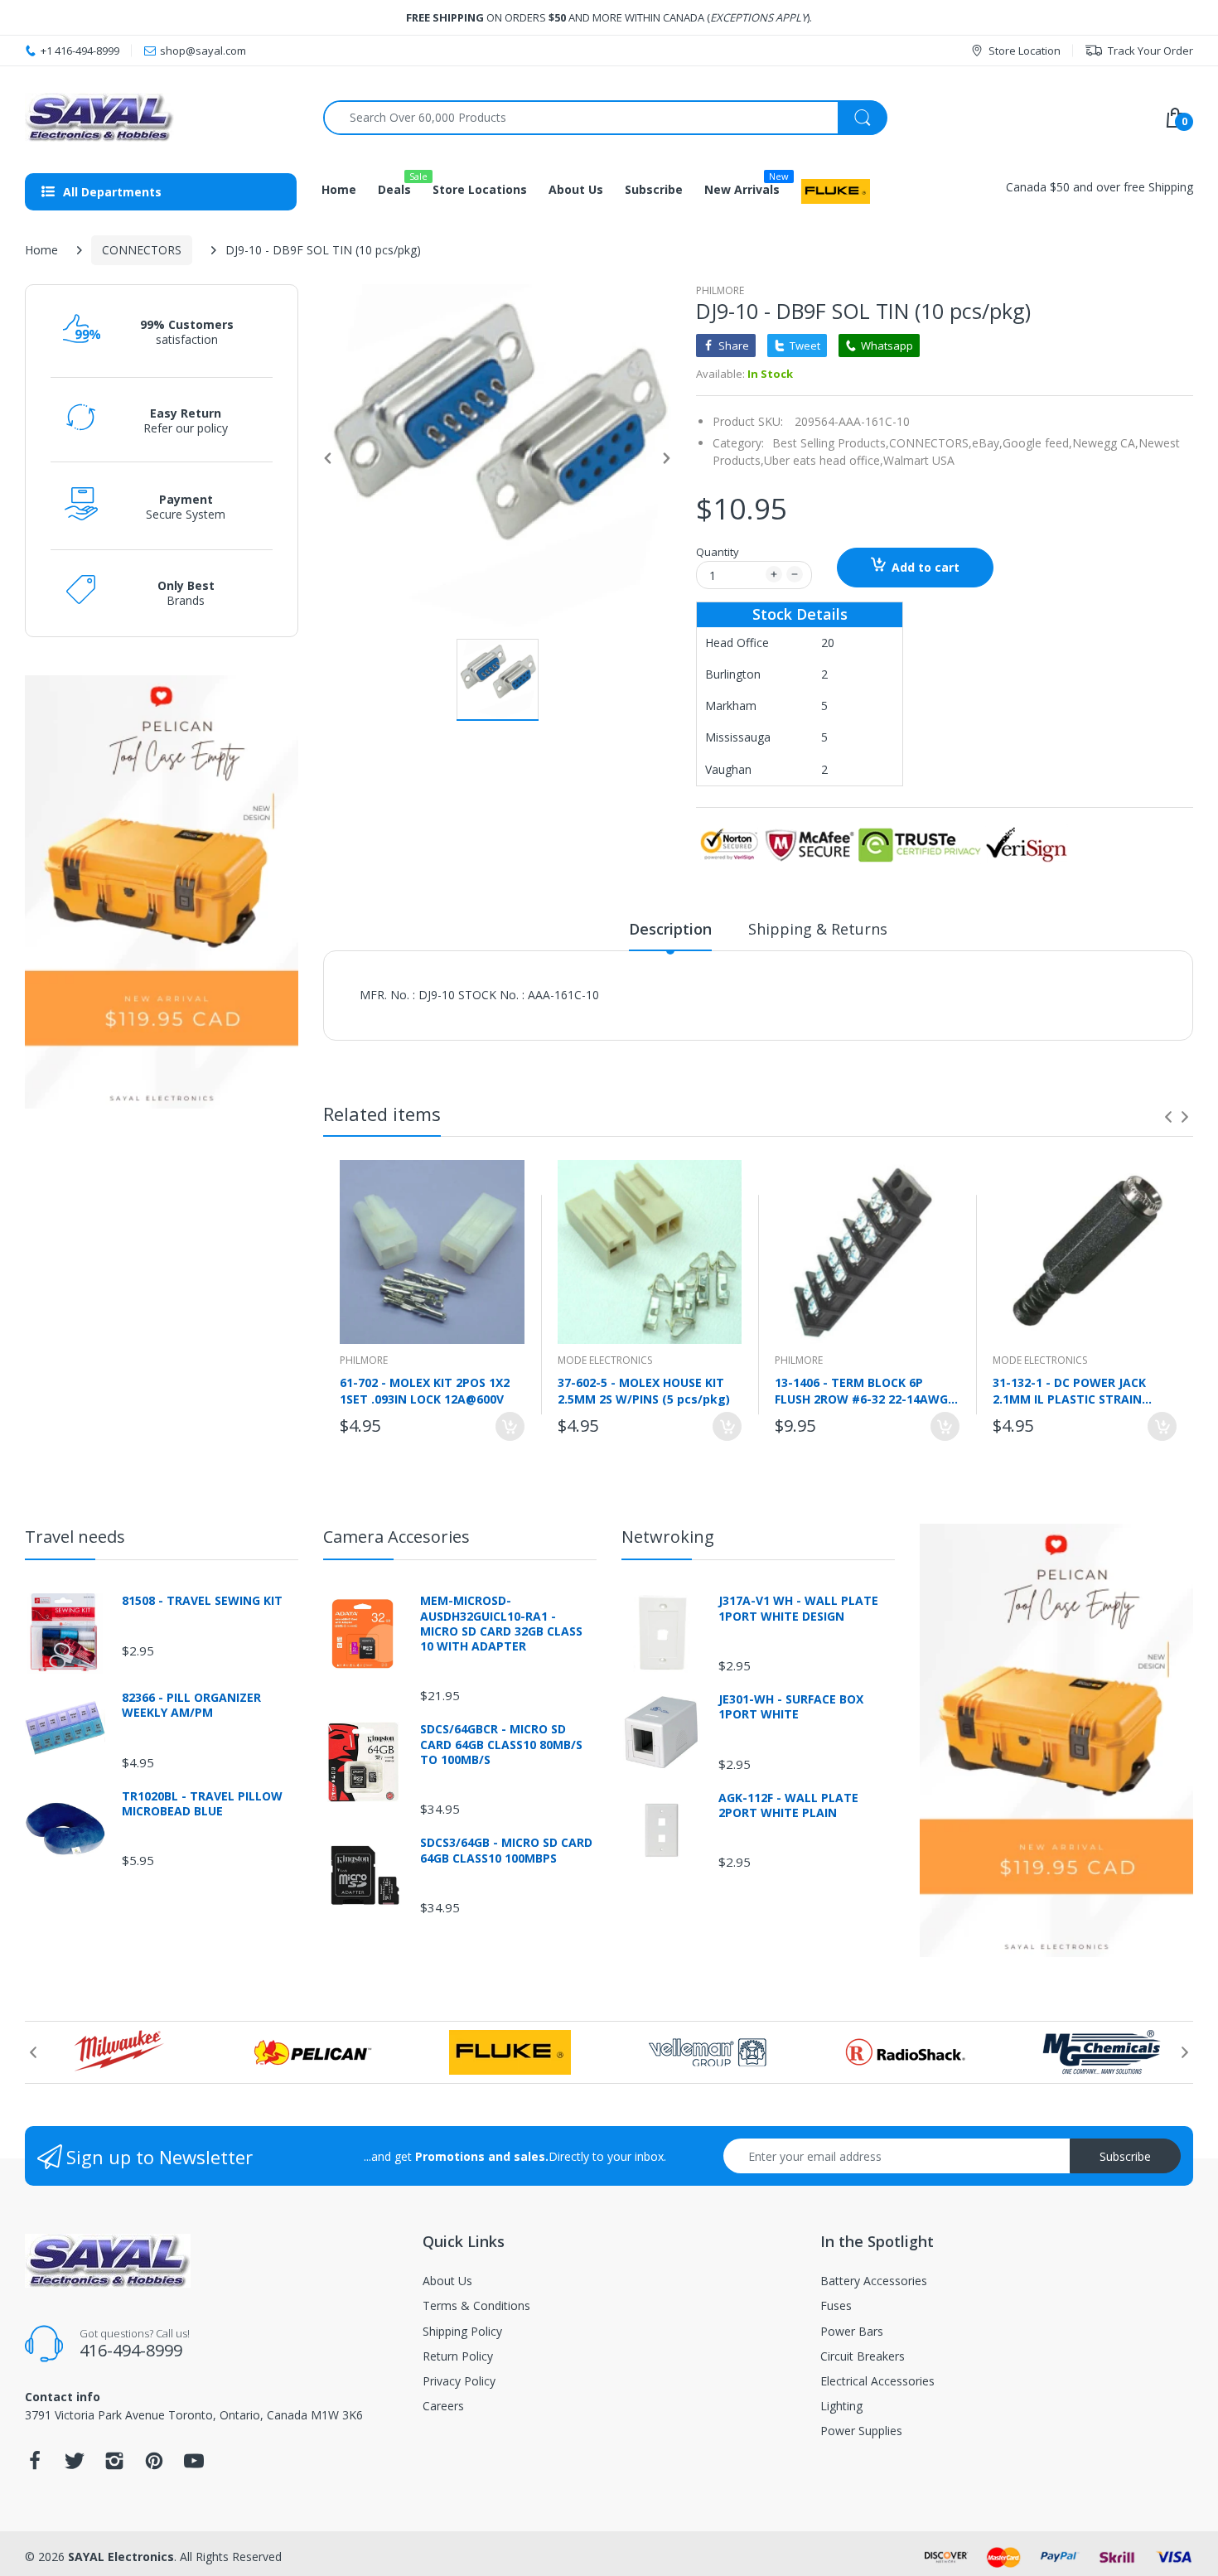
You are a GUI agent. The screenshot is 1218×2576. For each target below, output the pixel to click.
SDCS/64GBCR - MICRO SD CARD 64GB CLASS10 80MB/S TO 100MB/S (501, 1744)
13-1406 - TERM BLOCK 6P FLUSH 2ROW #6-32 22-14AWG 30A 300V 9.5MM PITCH (861, 1390)
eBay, (987, 443)
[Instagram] (114, 2465)
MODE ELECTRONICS (605, 1360)
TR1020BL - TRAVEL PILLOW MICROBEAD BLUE (202, 1804)
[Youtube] (194, 2465)
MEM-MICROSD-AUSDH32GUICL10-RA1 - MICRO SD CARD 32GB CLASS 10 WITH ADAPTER (501, 1624)
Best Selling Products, (831, 443)
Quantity (718, 552)
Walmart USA (919, 460)
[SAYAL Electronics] (162, 117)
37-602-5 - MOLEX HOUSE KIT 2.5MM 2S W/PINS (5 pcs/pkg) (644, 1390)
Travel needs (75, 1537)
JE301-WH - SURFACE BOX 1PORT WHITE (791, 1707)
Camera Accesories (396, 1537)
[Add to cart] (510, 1426)
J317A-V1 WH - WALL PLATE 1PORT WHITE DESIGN (798, 1608)
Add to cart (926, 567)
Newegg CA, (1105, 443)
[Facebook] (35, 2465)
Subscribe (1125, 2156)
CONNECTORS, (930, 443)
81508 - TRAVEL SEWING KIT (202, 1601)
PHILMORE (720, 290)
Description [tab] (670, 929)
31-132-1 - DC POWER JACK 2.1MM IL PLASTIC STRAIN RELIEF (1069, 1390)
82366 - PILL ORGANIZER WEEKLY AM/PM (191, 1705)
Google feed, (1037, 443)
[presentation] (1168, 1117)
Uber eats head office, (824, 460)
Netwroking (668, 1537)
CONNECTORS (142, 250)
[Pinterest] (154, 2465)
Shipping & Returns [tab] (818, 929)
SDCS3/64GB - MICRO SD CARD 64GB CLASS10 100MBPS (506, 1850)
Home (41, 250)
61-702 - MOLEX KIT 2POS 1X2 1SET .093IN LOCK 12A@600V (425, 1390)
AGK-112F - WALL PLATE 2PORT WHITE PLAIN (788, 1805)
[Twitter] (75, 2465)
